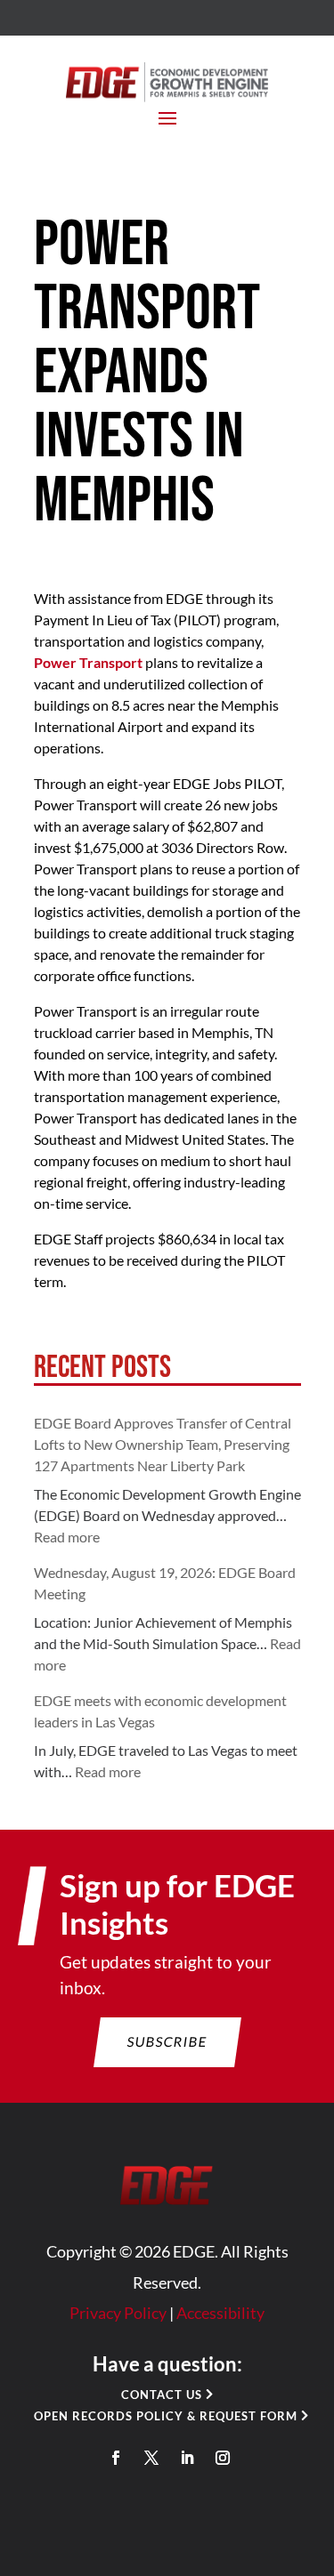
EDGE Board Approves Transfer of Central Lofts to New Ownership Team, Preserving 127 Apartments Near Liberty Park (163, 1444)
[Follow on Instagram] (223, 2458)
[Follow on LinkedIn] (187, 2458)
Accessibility (220, 2313)
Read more (67, 1537)
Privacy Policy (118, 2313)
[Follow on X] (151, 2458)
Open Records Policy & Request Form (166, 2416)
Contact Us (162, 2395)
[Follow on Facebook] (116, 2458)
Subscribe (167, 2041)
